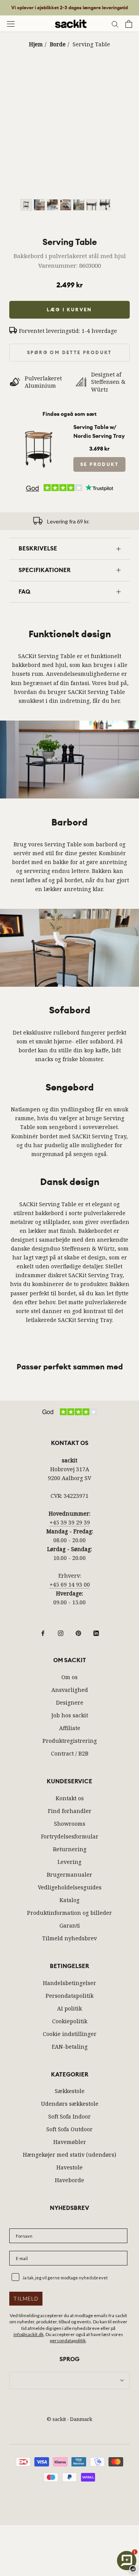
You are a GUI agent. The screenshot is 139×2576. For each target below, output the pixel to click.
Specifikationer (45, 570)
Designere (70, 1702)
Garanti (70, 1925)
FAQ (25, 592)
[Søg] (115, 24)
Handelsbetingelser (69, 1983)
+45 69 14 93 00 (70, 1584)
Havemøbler (70, 2142)
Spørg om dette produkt (69, 353)
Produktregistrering (70, 1741)
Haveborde (69, 2180)
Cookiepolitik (70, 2021)
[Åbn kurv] (129, 24)
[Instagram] (61, 1632)
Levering (69, 1862)
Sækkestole (70, 2091)
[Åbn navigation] (11, 24)
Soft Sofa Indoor (69, 2116)
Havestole (69, 2167)
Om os (69, 1677)
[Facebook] (43, 1632)
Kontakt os (70, 1798)
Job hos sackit (70, 1715)
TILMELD (26, 2298)
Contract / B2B (70, 1753)
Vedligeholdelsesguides (70, 1887)
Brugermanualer (69, 1875)
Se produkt (99, 464)
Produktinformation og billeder (69, 1913)
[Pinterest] (78, 1632)
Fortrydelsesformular (70, 1836)
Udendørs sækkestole (70, 2104)
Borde (58, 44)
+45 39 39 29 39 (70, 1522)
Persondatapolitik (69, 1996)
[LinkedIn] (96, 1632)
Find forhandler (70, 1811)
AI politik (69, 2008)
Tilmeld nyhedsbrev (69, 1938)
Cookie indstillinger (70, 2034)
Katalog (69, 1900)
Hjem (36, 44)
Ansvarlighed (70, 1690)
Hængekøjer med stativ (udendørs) (69, 2155)
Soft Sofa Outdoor (69, 2129)
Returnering (70, 1849)
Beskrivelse (38, 549)
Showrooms (70, 1824)
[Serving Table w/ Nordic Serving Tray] (40, 428)
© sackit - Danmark (69, 2419)
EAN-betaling (70, 2047)
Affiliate (70, 1728)
